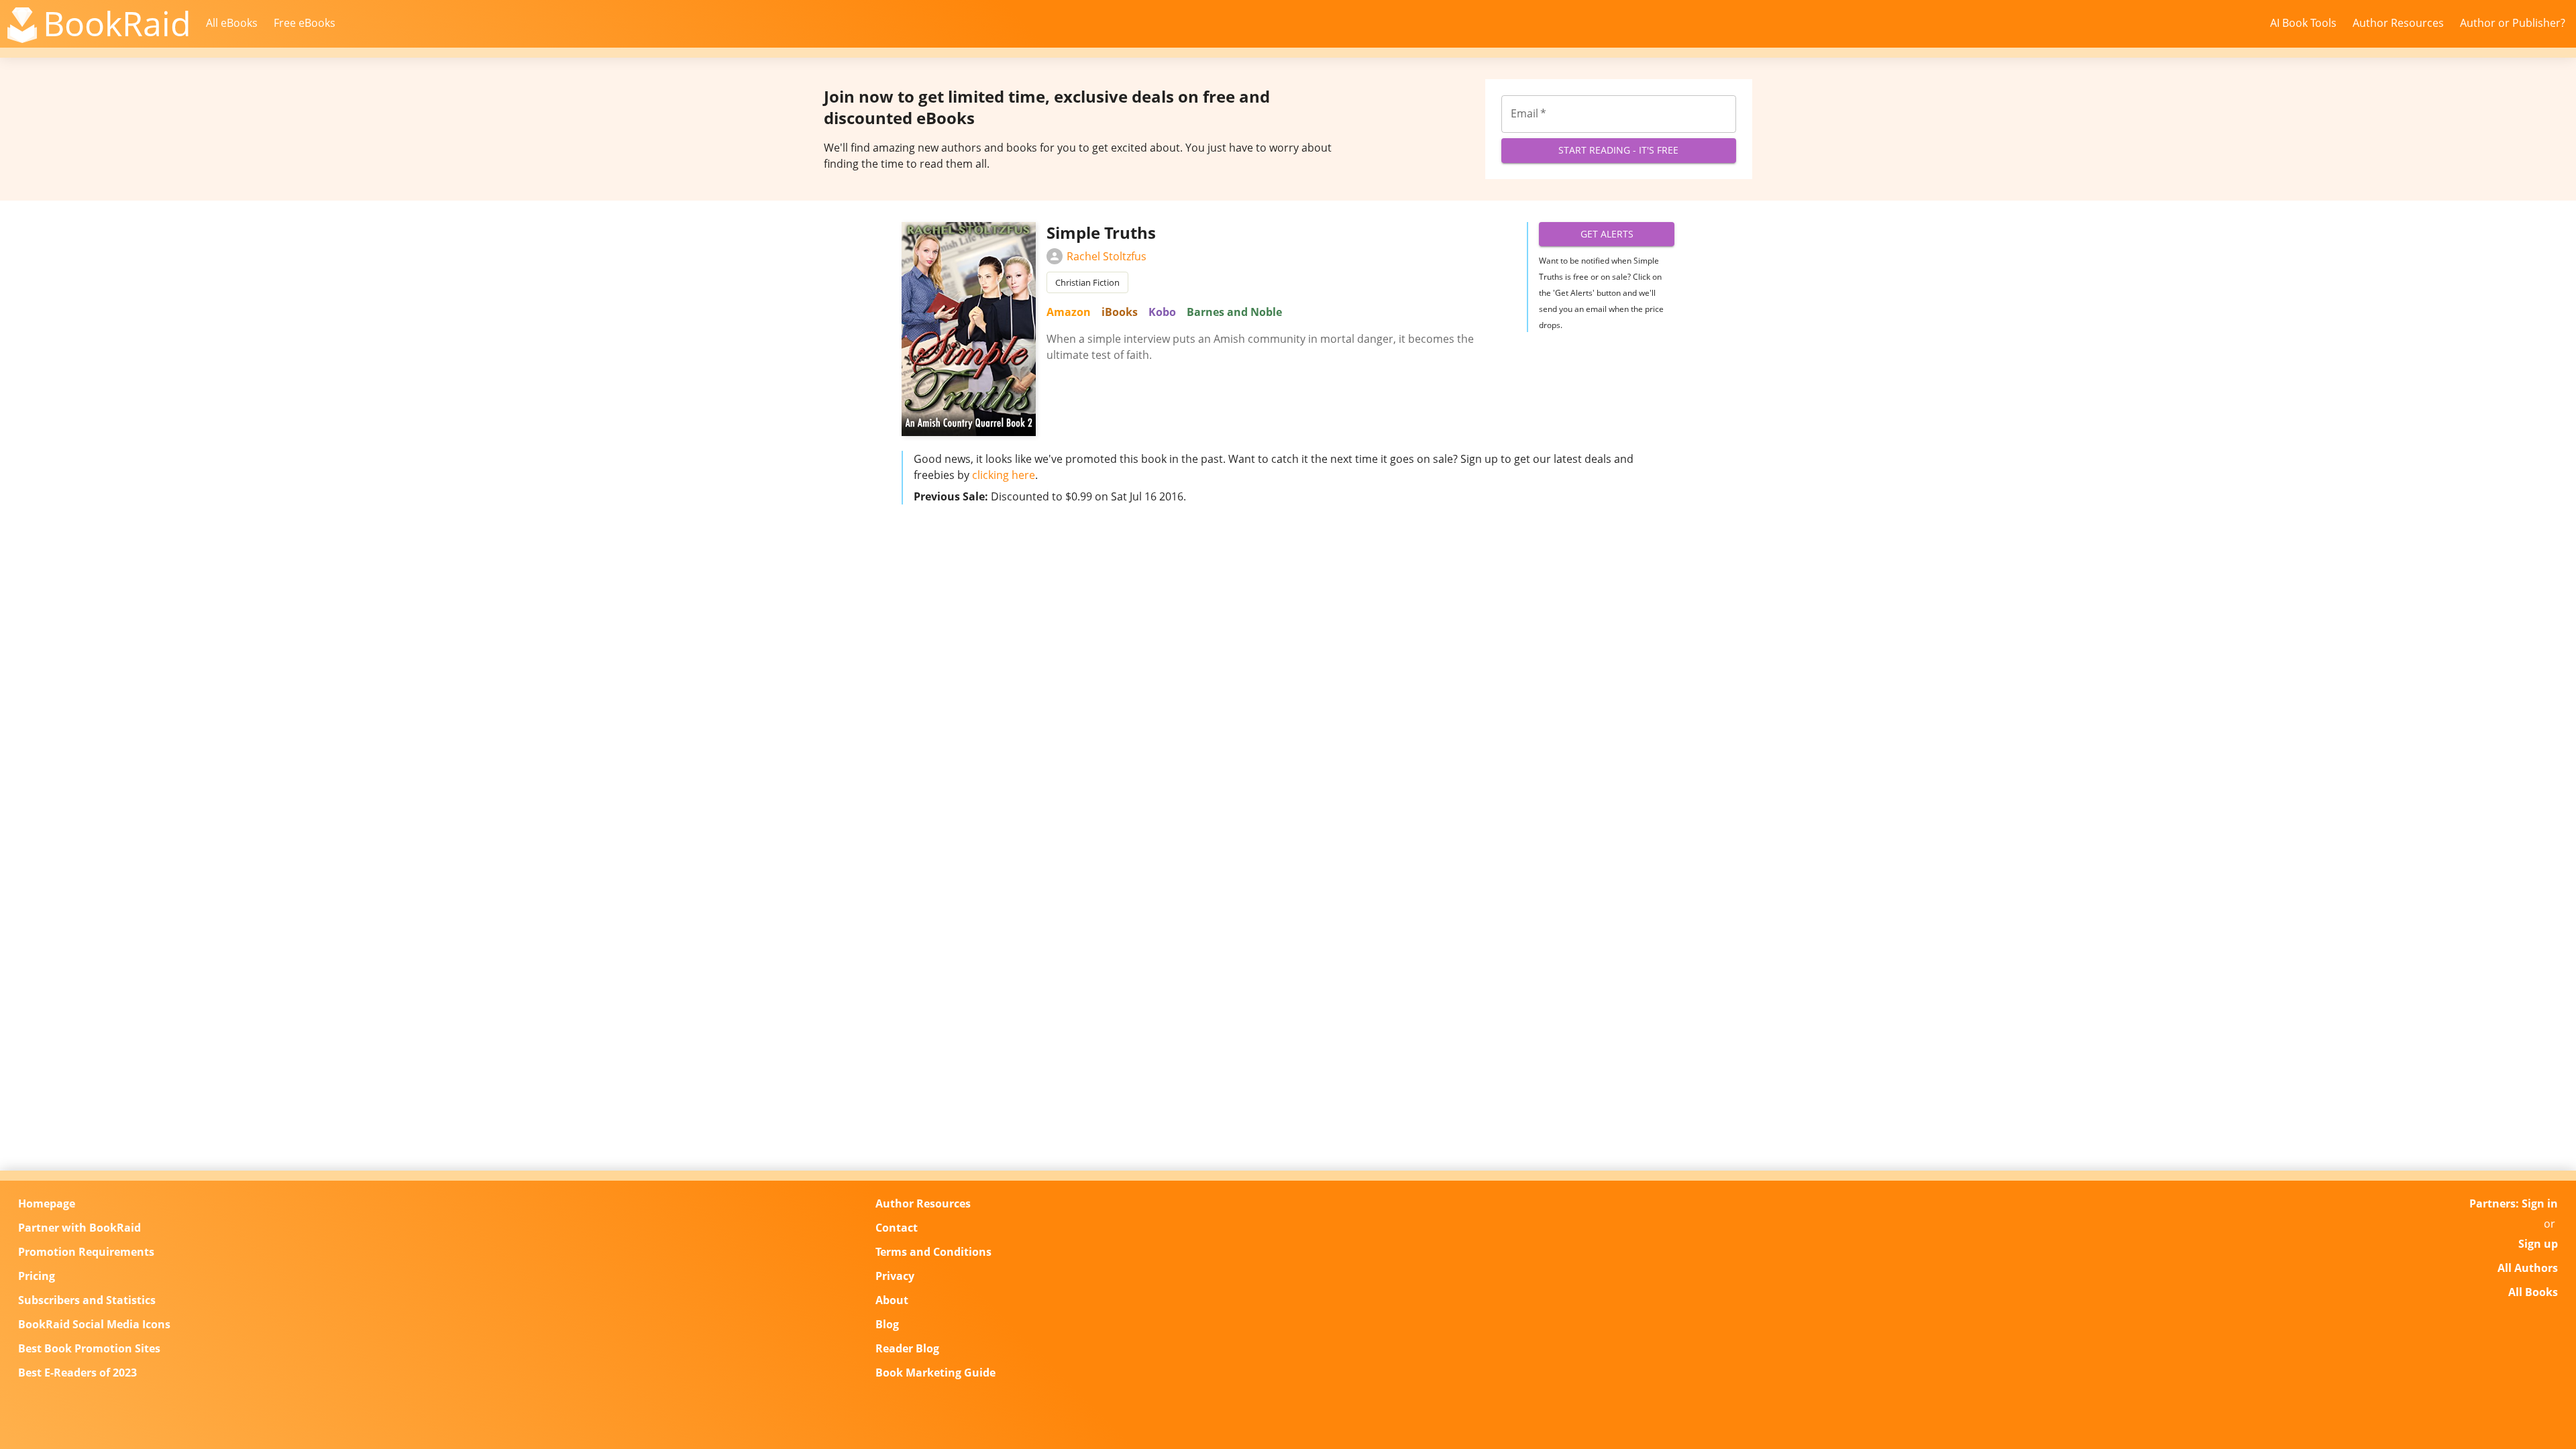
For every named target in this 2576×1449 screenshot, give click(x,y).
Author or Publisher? (2513, 23)
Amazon (1069, 312)
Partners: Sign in (2514, 1203)
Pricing (37, 1276)
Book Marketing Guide (935, 1373)
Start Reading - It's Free (1618, 150)
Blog (887, 1324)
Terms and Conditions (933, 1252)
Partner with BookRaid (79, 1228)
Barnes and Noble (1234, 312)
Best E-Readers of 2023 (77, 1373)
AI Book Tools (2303, 23)
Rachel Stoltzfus (1107, 256)
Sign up (2538, 1244)
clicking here (1004, 475)
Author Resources (2398, 23)
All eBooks (232, 23)
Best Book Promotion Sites (89, 1348)
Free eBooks (305, 23)
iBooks (1120, 312)
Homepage (47, 1203)
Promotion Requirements (86, 1252)
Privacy (895, 1276)
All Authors (2528, 1268)
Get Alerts (1607, 234)
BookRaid (117, 23)
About (892, 1300)
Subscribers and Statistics (87, 1300)
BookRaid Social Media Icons (94, 1324)
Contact (897, 1228)
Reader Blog (907, 1348)
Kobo (1162, 312)
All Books (2533, 1292)
